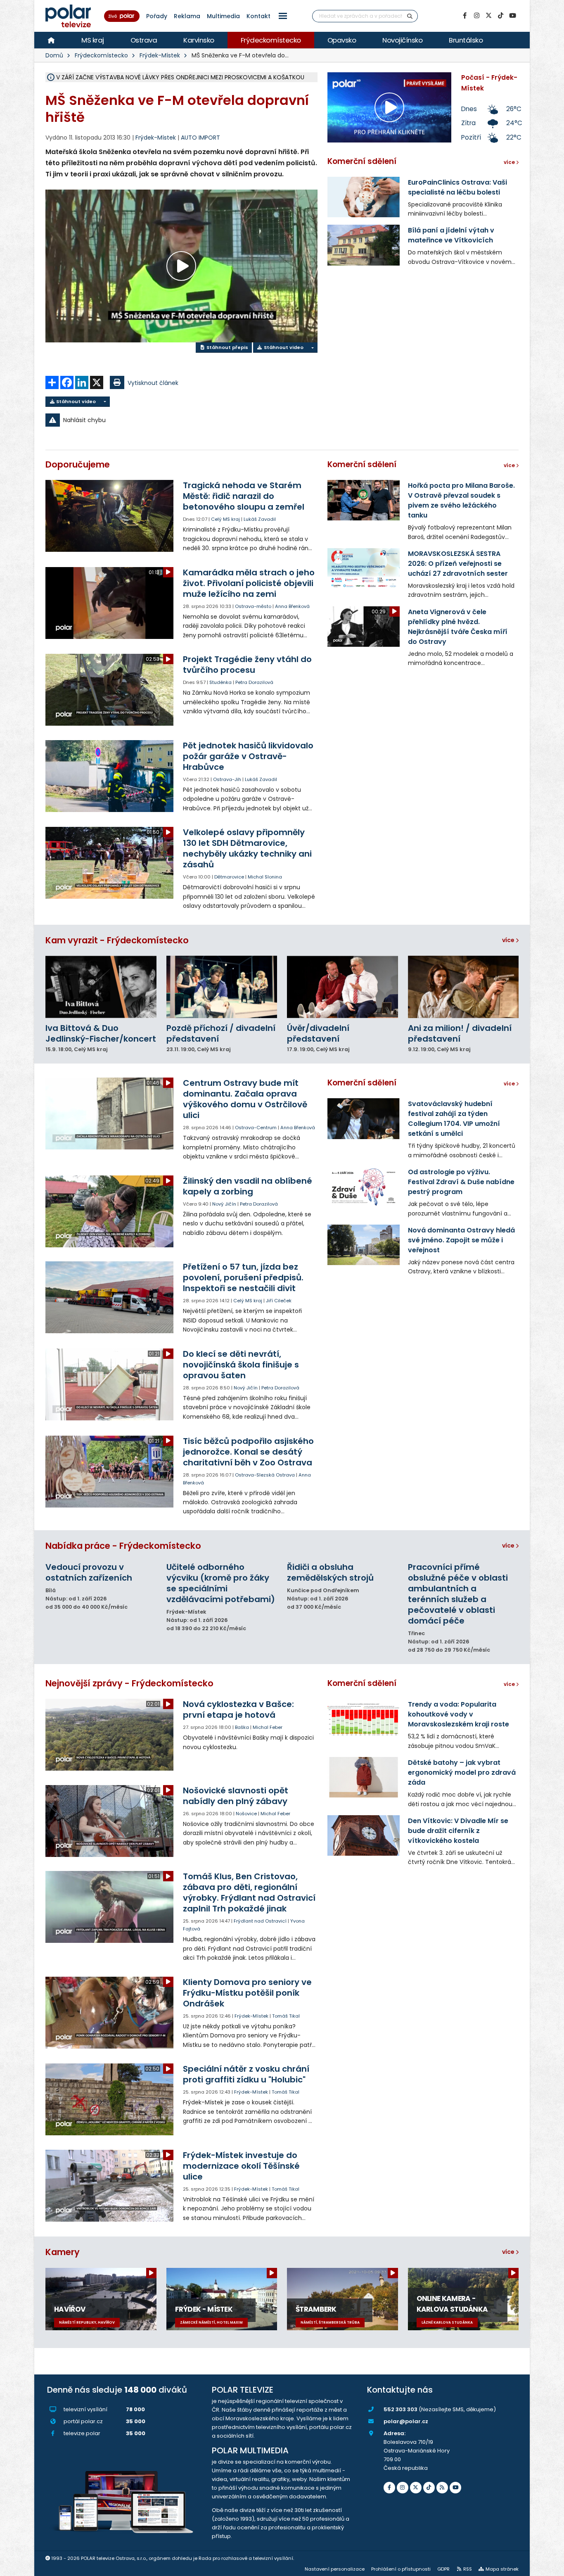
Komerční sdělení (362, 161)
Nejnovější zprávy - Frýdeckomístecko (129, 1683)
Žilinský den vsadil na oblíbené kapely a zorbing (248, 1186)
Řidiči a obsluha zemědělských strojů (330, 1572)
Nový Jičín (224, 1204)
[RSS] (442, 2488)
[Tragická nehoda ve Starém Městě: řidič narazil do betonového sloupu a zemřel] (110, 516)
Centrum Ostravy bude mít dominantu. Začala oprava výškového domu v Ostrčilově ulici (245, 1099)
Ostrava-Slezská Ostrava (265, 1475)
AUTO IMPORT (200, 138)
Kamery (63, 2252)
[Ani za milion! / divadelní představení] (463, 987)
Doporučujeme (78, 464)
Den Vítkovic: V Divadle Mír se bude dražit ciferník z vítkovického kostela (458, 1831)
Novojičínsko (402, 40)
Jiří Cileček (279, 1301)
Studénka (220, 682)
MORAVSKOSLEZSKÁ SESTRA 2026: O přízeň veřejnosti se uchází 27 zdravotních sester (458, 564)
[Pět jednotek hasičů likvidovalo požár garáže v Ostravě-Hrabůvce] (110, 776)
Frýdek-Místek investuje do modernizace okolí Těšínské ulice (241, 2166)
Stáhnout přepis (227, 347)
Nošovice (246, 1814)
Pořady (157, 16)
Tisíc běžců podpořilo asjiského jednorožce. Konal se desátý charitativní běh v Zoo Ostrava (248, 1452)
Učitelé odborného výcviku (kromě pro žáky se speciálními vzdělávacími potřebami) (221, 1583)
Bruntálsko (466, 40)
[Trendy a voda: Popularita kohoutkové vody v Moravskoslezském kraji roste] (364, 1719)
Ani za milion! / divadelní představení (460, 1033)
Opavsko (342, 40)
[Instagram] (476, 16)
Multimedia (223, 16)
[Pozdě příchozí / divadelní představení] (222, 987)
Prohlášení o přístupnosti (401, 2569)
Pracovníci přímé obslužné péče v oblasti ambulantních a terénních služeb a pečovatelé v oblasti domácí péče (458, 1594)
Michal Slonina (265, 877)
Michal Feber (268, 1727)
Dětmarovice (229, 877)
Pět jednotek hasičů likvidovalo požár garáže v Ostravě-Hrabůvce (248, 756)
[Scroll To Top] (550, 2567)
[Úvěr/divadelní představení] (342, 987)
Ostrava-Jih (227, 779)
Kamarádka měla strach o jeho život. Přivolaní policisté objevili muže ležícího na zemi (249, 583)
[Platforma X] (488, 16)
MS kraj (93, 40)
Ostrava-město (253, 606)
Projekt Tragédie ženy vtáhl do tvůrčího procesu (247, 665)
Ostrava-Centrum (256, 1128)
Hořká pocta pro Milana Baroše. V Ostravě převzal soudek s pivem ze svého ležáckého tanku (461, 500)
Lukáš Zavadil (260, 519)
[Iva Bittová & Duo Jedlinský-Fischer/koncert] (101, 987)
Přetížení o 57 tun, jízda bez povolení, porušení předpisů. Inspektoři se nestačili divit (243, 1277)
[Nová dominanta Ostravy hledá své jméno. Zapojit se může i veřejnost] (364, 1245)
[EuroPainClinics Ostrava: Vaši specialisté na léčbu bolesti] (364, 197)
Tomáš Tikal (286, 2016)
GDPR (443, 2569)
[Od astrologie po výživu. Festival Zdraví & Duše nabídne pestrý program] (364, 1187)
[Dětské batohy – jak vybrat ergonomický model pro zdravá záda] (364, 1777)
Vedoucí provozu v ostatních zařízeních (89, 1572)
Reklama (187, 16)
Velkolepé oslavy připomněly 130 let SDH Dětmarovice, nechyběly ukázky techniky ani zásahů (247, 848)
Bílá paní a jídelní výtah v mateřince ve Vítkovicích (451, 235)
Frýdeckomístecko (271, 40)
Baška (242, 1727)
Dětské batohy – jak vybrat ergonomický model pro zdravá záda (462, 1772)
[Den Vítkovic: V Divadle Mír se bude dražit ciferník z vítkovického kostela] (364, 1835)
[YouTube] (512, 16)
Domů (54, 55)
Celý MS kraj (225, 519)
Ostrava (144, 40)
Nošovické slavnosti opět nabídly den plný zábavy (236, 1796)
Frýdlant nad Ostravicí (260, 1921)
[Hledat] (410, 16)
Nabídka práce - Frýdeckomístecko (123, 1546)
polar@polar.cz (406, 2421)
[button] (283, 16)
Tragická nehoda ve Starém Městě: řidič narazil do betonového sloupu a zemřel (244, 496)
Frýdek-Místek (160, 55)
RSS (468, 2569)
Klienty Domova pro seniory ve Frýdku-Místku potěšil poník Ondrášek (247, 1993)
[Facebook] (464, 16)
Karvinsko (199, 40)
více (509, 940)
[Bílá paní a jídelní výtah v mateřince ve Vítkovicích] (364, 245)
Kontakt (258, 16)
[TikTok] (500, 16)
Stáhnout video (283, 347)
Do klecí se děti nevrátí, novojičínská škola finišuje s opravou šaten (241, 1365)
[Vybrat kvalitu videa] (312, 348)
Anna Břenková (292, 606)
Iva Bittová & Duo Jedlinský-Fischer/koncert (101, 1033)
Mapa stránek (502, 2569)
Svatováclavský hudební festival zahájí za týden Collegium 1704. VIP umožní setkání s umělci (454, 1119)
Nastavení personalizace (335, 2569)
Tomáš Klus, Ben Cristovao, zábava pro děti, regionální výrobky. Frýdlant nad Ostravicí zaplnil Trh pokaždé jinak (249, 1892)
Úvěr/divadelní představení (318, 1033)
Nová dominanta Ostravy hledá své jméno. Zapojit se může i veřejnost (461, 1240)
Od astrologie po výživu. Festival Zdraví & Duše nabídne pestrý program (461, 1182)
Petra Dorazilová (254, 682)
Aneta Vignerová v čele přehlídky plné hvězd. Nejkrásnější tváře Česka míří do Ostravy (458, 627)
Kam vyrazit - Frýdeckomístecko (117, 940)
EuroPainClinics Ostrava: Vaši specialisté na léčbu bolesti (457, 187)
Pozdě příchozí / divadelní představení (221, 1033)
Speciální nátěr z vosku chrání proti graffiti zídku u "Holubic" (246, 2074)
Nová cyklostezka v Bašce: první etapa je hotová (238, 1709)
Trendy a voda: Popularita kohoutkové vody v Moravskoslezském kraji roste (459, 1714)
